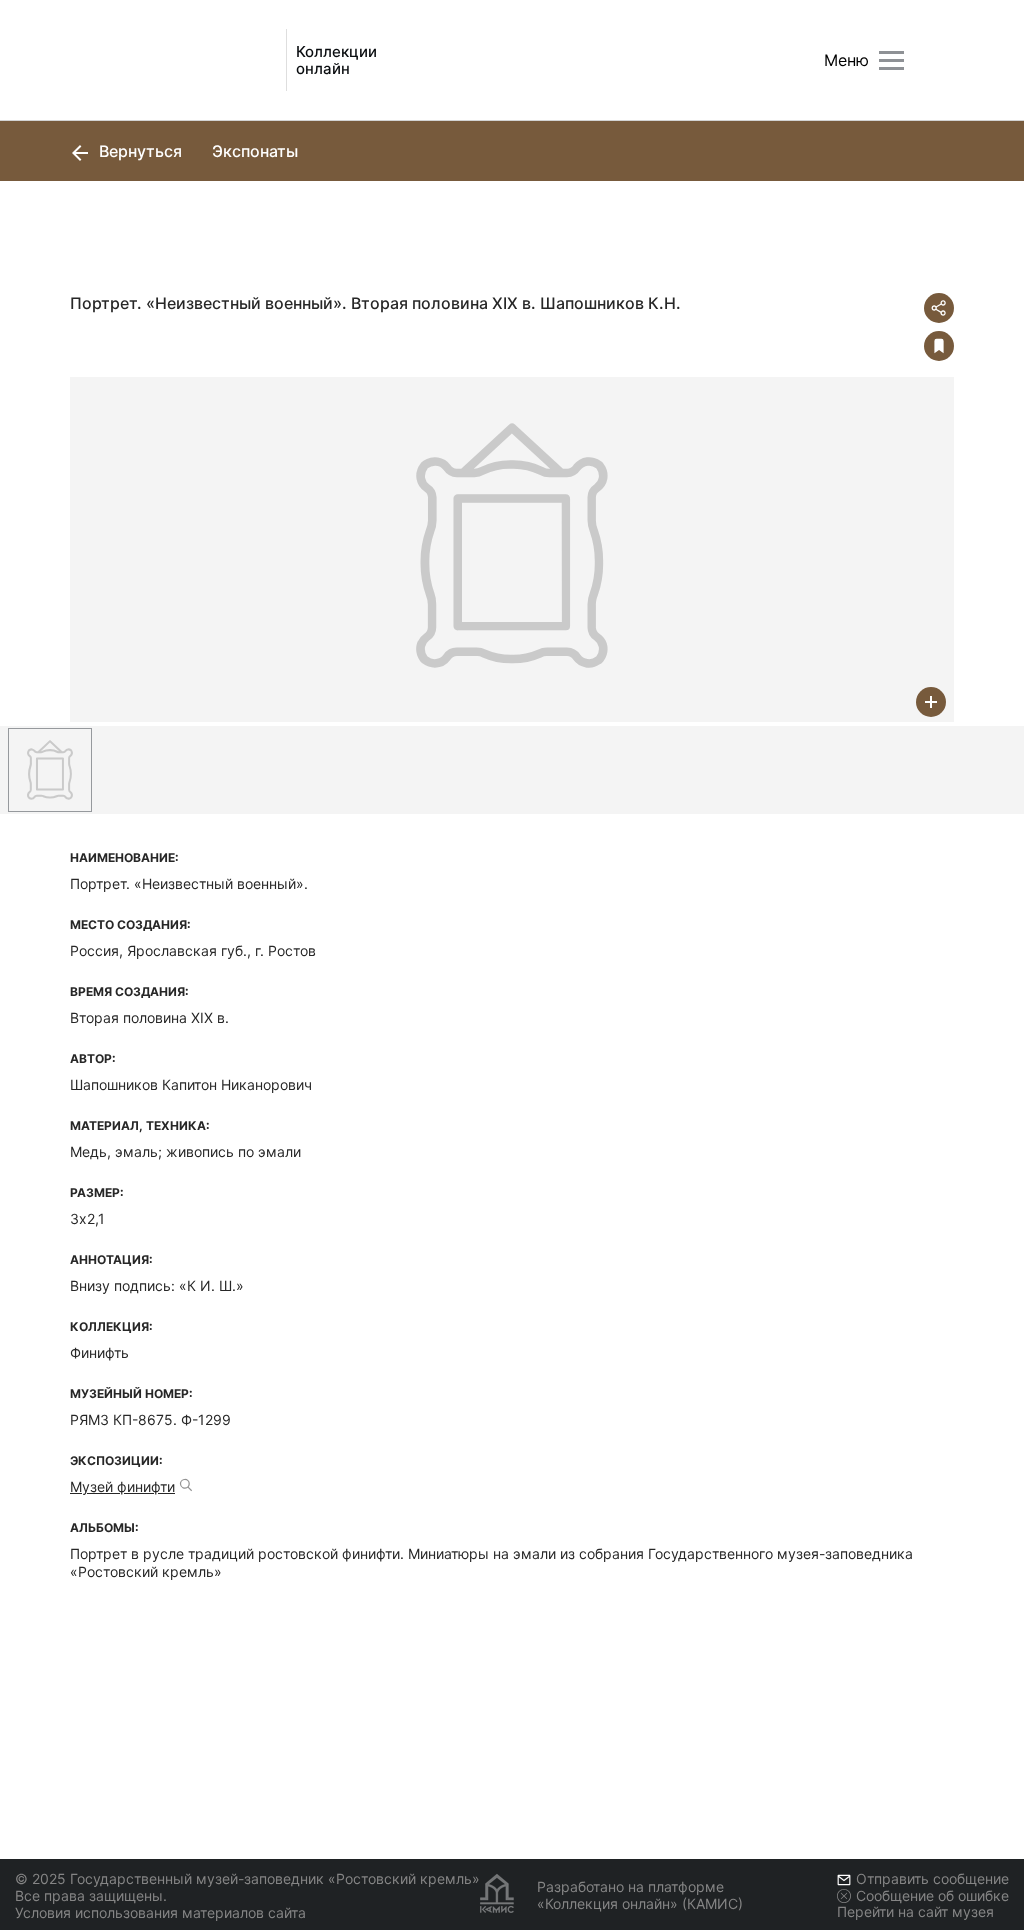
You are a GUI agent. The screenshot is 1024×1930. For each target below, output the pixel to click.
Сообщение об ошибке (932, 1895)
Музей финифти (122, 1486)
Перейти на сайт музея (915, 1911)
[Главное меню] (891, 60)
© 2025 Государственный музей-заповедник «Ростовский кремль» (247, 1878)
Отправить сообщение (932, 1878)
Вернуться (138, 151)
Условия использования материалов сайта (160, 1912)
